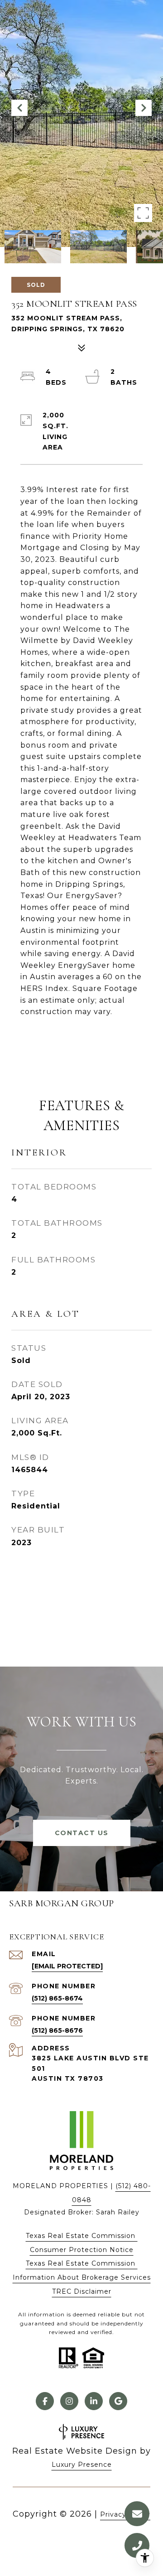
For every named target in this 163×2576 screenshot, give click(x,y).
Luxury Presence (82, 2465)
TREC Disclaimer (82, 2291)
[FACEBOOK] (45, 2401)
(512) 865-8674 (57, 1998)
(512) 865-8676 (57, 2030)
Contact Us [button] (82, 1833)
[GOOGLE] (118, 2401)
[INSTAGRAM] (69, 2401)
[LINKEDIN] (94, 2401)
